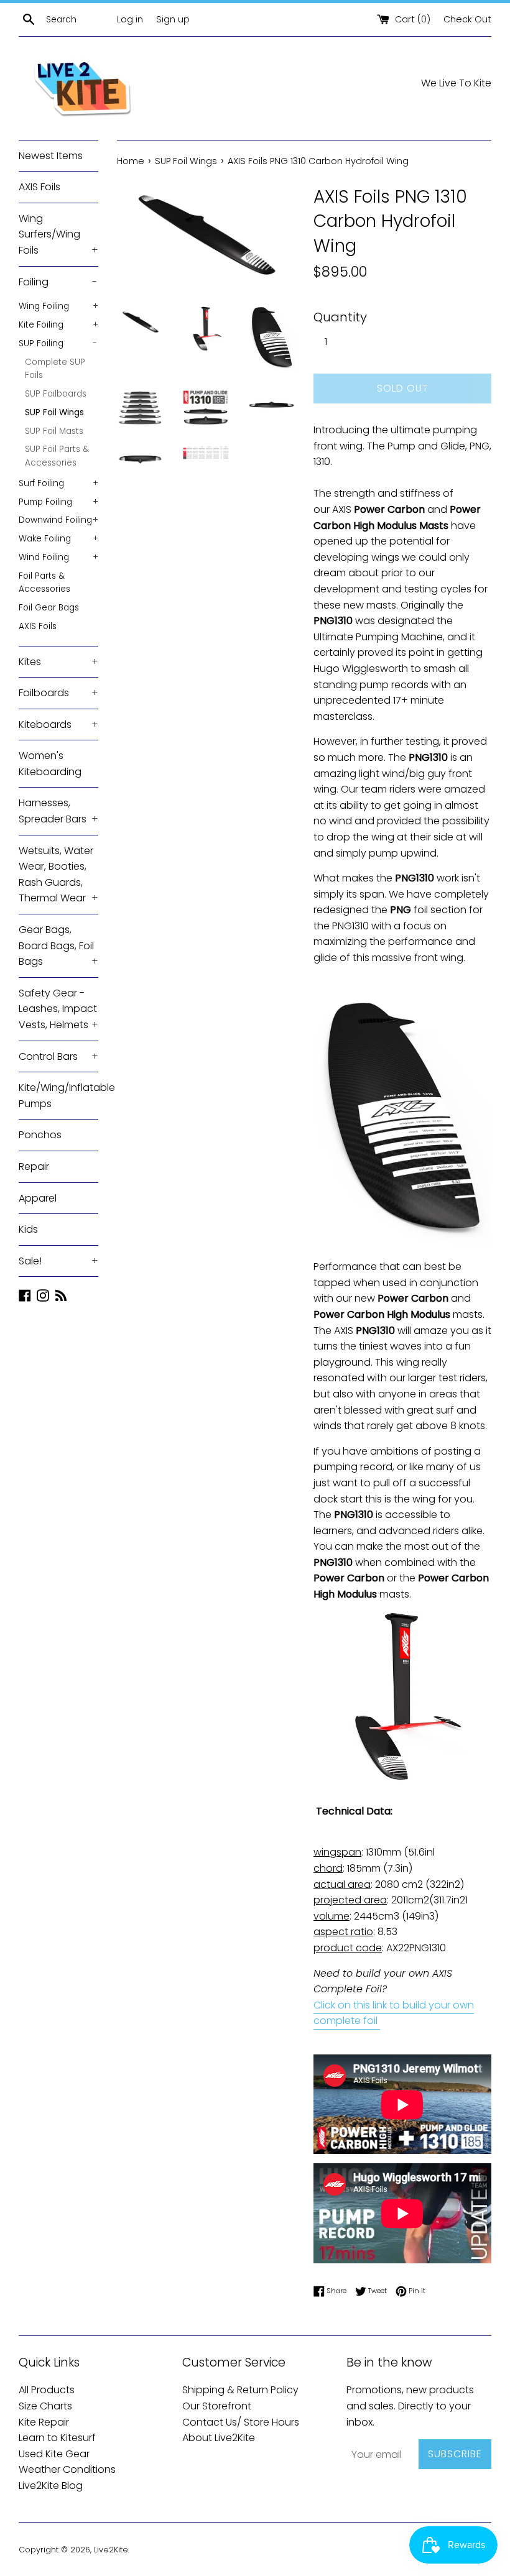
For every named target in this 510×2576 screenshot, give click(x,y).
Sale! (58, 1261)
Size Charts (45, 2406)
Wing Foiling (58, 306)
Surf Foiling (58, 483)
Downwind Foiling (58, 520)
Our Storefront (217, 2406)
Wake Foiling (58, 539)
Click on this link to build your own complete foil (394, 2013)
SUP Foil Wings (54, 412)
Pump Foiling (58, 502)
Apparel (38, 1198)
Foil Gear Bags (49, 608)
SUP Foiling (58, 343)
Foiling (58, 282)
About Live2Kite (219, 2438)
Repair (34, 1166)
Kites (58, 662)
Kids (28, 1229)
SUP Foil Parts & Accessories (57, 456)
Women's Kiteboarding (50, 764)
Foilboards (58, 693)
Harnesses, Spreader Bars (58, 811)
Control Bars (58, 1056)
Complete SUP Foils (55, 369)
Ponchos (40, 1135)
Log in (130, 19)
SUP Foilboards (56, 394)
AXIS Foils (39, 187)
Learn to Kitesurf (57, 2438)
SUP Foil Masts (54, 431)
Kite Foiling (58, 325)
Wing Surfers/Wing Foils (58, 234)
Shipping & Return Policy (240, 2390)
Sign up (173, 19)
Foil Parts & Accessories (44, 583)
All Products (47, 2390)
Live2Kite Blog (51, 2486)
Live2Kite (111, 2550)
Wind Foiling (58, 557)
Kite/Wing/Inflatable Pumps (58, 1096)
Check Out (467, 19)
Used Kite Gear (54, 2454)
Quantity (340, 317)
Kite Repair (44, 2422)
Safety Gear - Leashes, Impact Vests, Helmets (58, 1009)
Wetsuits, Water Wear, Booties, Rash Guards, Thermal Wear (58, 875)
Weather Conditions (67, 2469)
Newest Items (51, 156)
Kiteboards (58, 724)
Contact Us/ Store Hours (241, 2422)
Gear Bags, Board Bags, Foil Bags (58, 945)
